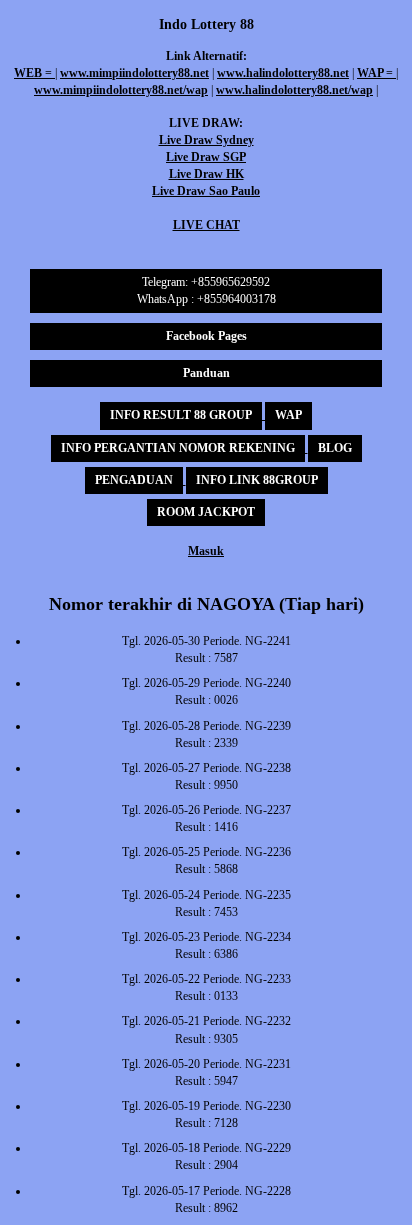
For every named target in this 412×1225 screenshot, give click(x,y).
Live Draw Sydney (206, 140)
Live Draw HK (206, 174)
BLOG (335, 448)
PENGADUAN (134, 480)
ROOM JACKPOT (206, 512)
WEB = (34, 73)
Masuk (206, 551)
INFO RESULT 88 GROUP (181, 415)
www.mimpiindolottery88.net (134, 73)
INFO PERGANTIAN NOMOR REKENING (178, 448)
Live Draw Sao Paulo (206, 191)
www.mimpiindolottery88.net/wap (121, 90)
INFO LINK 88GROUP (257, 480)
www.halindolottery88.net (283, 73)
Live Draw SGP (206, 157)
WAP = (376, 73)
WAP (288, 415)
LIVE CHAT (206, 225)
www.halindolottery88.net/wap (294, 90)
